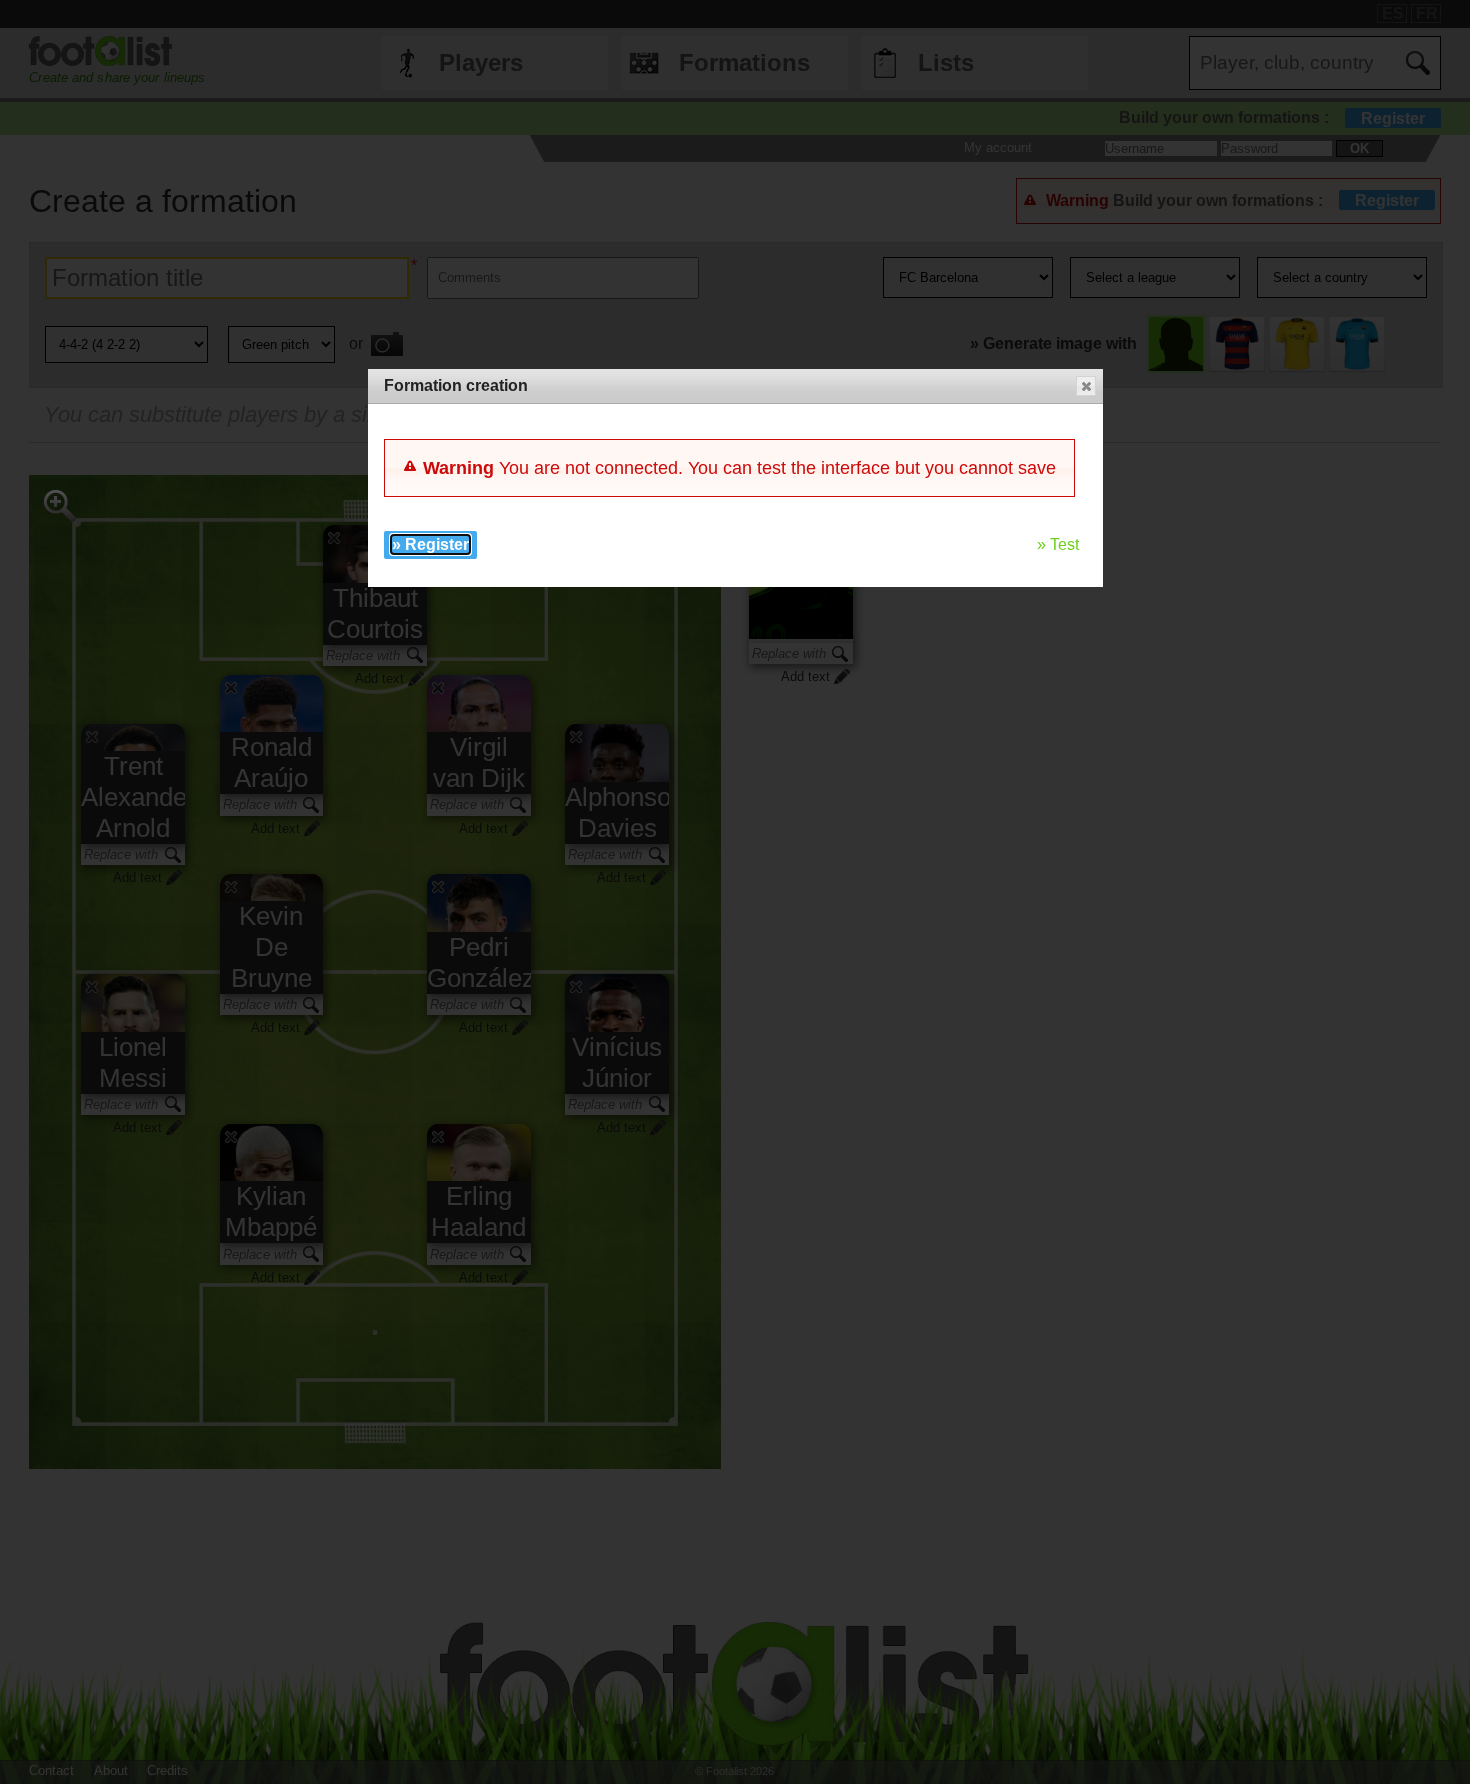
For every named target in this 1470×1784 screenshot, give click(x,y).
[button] (1086, 386)
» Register (430, 544)
